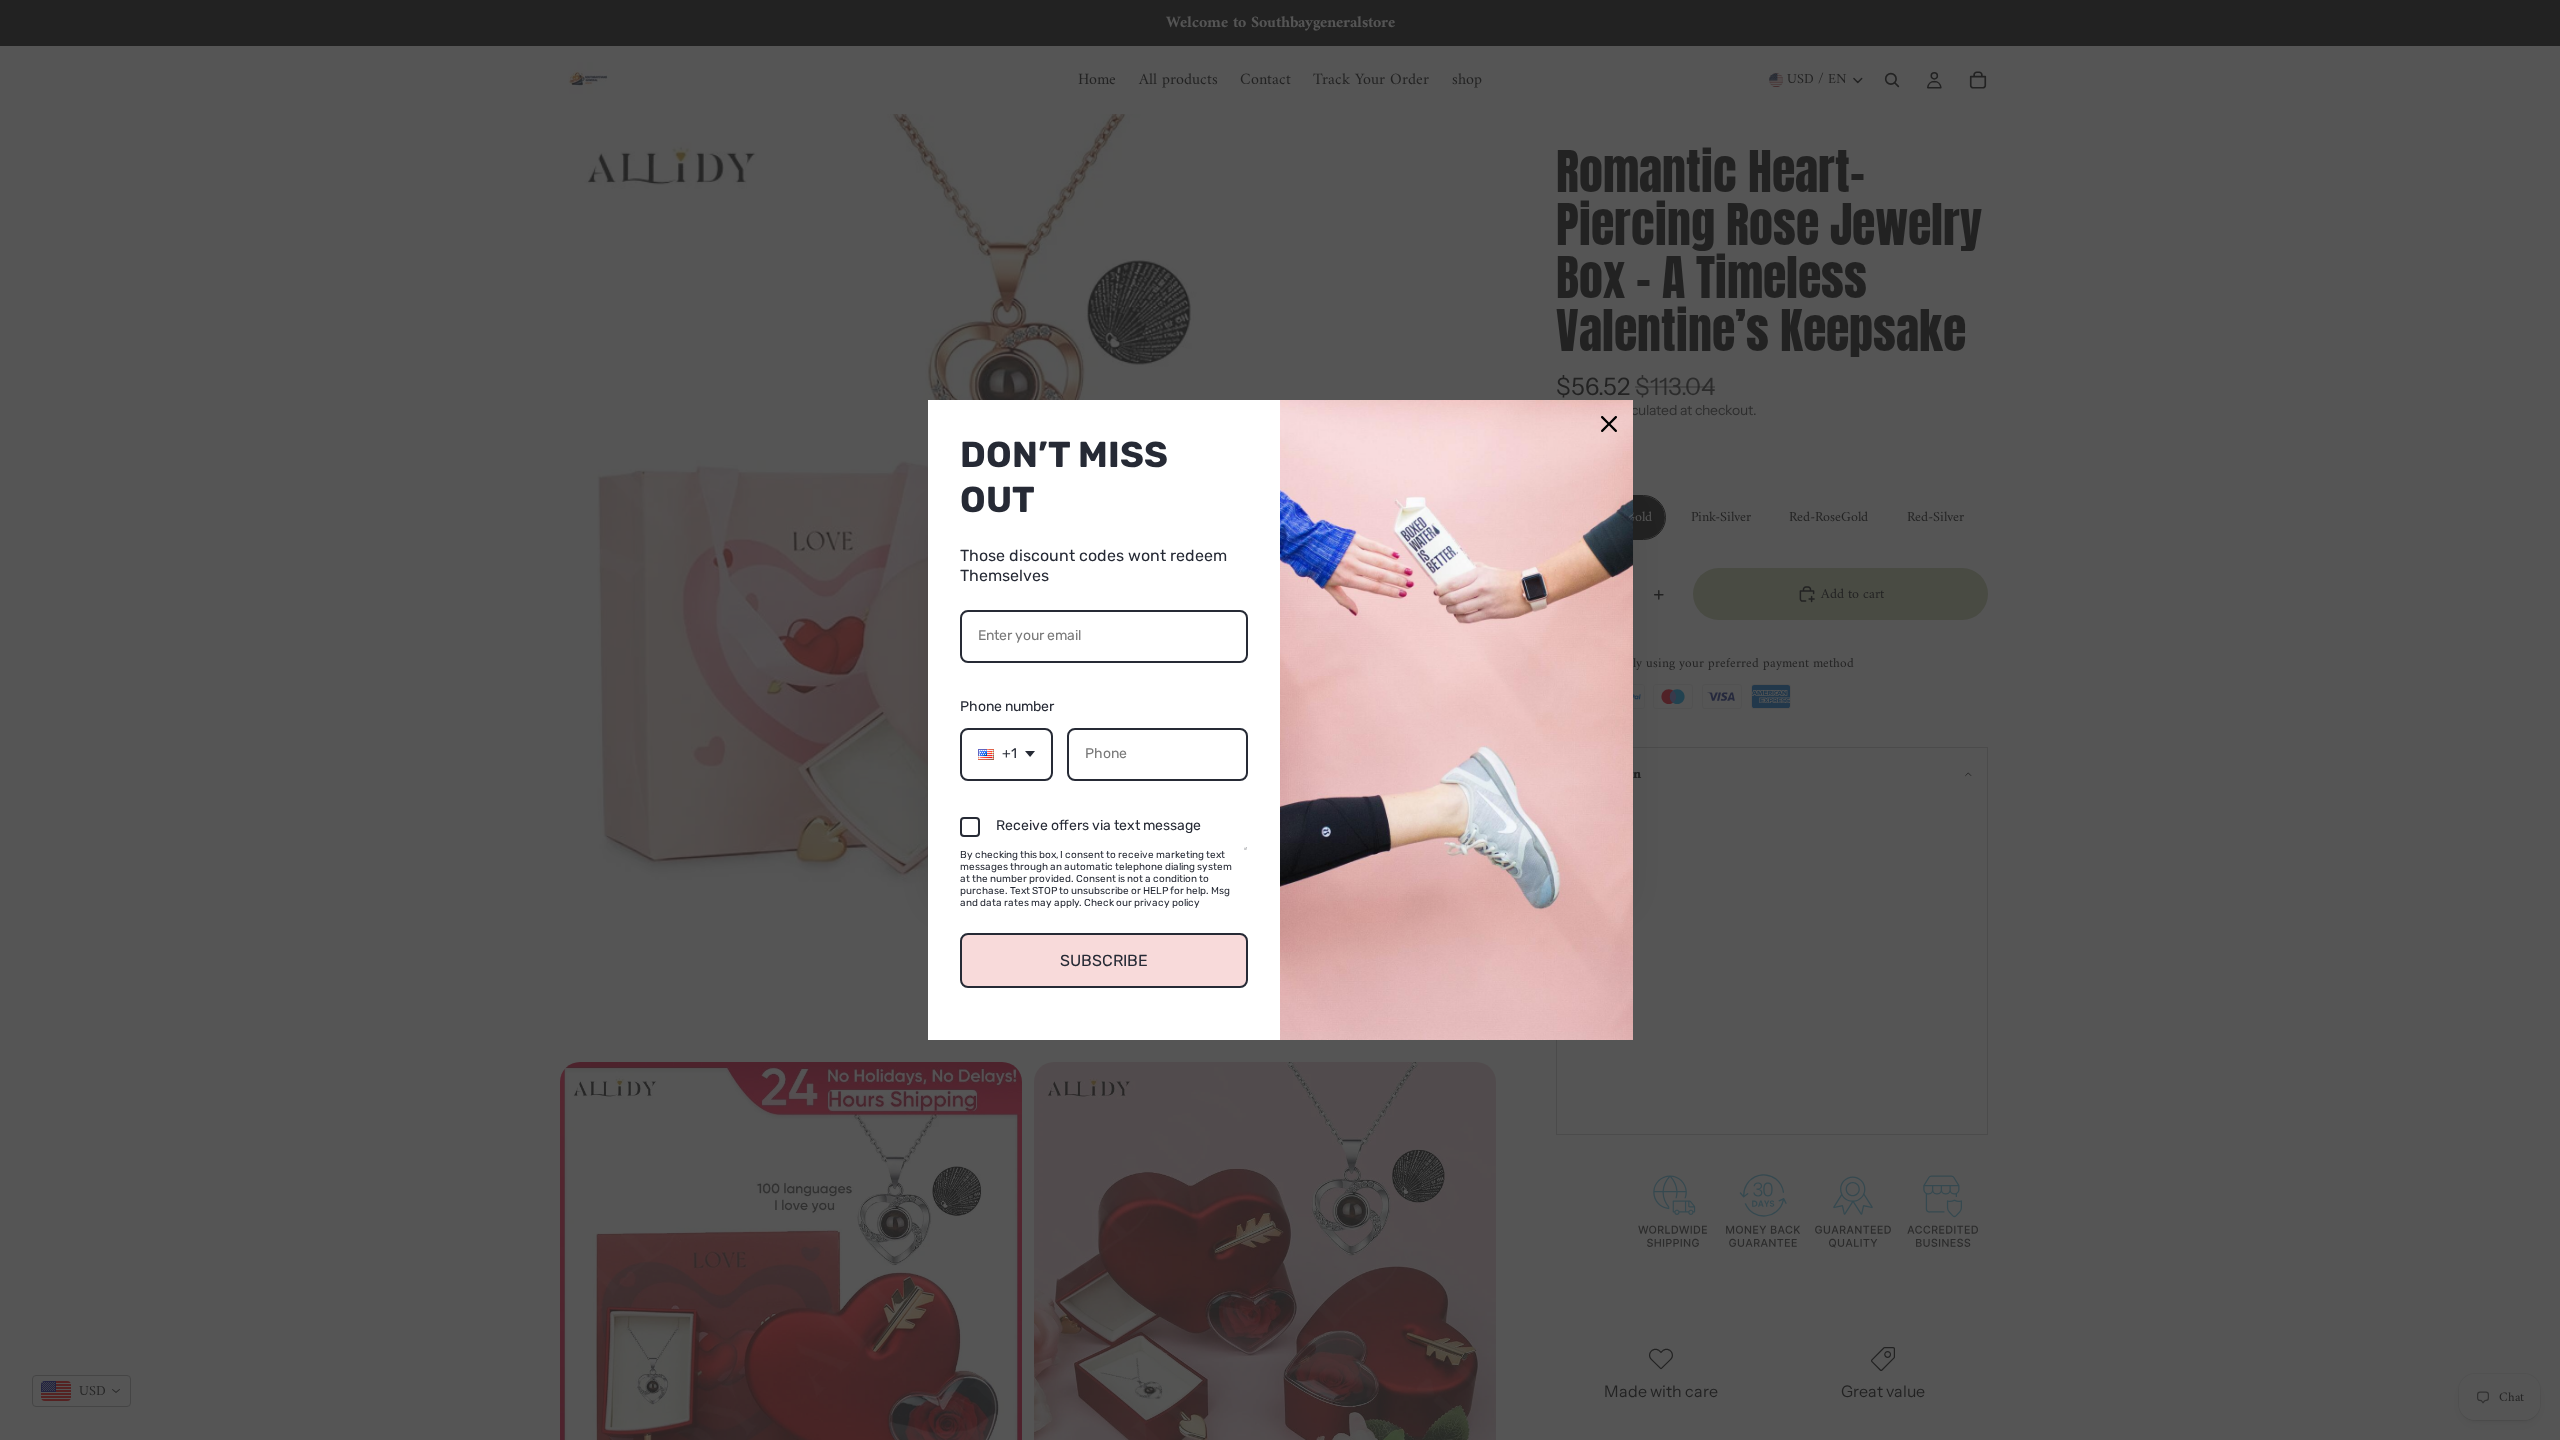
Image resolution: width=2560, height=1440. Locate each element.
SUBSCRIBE (1104, 960)
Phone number (1007, 706)
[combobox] (1006, 754)
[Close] (1609, 424)
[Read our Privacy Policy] (1245, 858)
